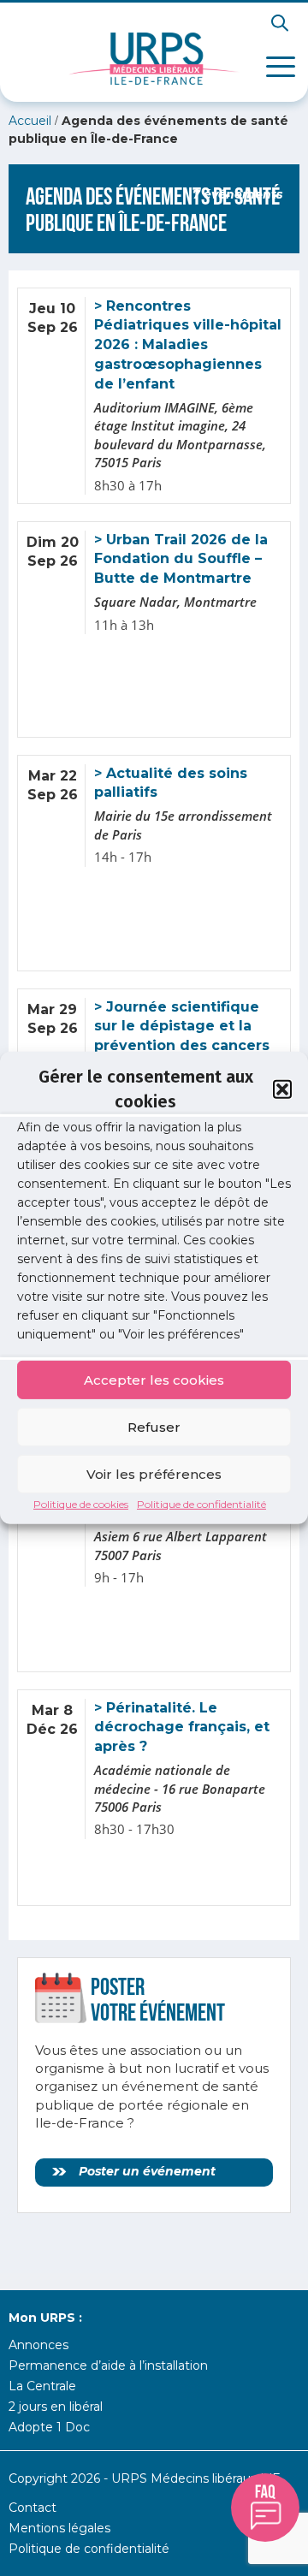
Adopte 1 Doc (49, 2427)
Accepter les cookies (154, 1379)
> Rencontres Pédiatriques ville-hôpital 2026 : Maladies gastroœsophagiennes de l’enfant (188, 345)
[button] (282, 1089)
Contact (33, 2508)
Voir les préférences (154, 1473)
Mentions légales (59, 2528)
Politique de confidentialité (201, 1504)
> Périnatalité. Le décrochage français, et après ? (182, 1727)
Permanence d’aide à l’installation (108, 2365)
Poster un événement (145, 2171)
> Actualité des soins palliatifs (171, 783)
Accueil (30, 121)
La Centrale (42, 2386)
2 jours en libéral (56, 2407)
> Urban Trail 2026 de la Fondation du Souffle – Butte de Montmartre (181, 559)
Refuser (154, 1426)
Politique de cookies (81, 1504)
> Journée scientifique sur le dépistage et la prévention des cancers (182, 1027)
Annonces (38, 2345)
